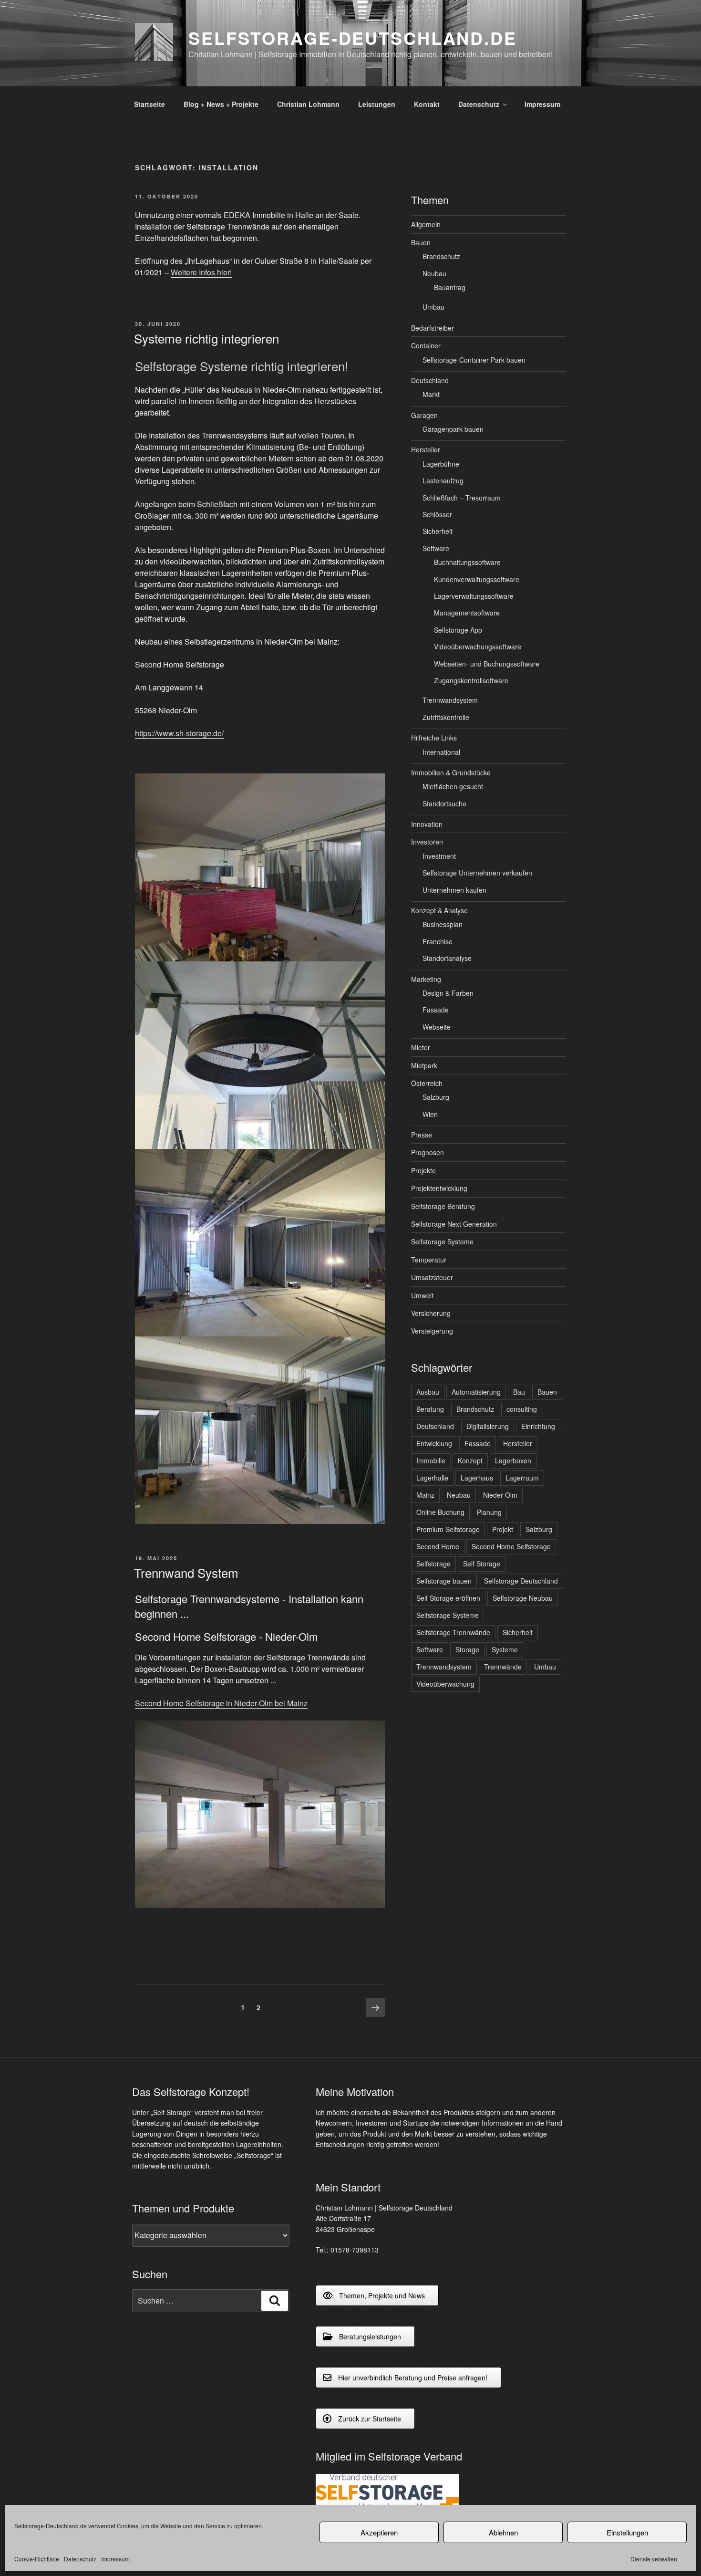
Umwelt (422, 1295)
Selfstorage (433, 1564)
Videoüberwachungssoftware (478, 647)
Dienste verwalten (654, 2559)
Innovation (427, 824)
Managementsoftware (467, 613)
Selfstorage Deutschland (521, 1581)
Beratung (430, 1409)
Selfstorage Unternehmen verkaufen (477, 873)
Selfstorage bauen (444, 1581)
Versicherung (431, 1313)
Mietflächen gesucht (453, 786)
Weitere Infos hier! (201, 272)
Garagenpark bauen (453, 429)
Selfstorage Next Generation (454, 1224)
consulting (522, 1409)
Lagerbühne (441, 464)
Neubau (434, 273)
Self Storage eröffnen (448, 1598)
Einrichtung (538, 1426)
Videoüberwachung (445, 1684)
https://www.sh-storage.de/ (179, 733)
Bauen (421, 242)
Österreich (427, 1083)
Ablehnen (503, 2532)
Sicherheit (438, 531)
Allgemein (426, 224)
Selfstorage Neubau (523, 1598)
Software (436, 548)
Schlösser (437, 514)
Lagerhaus (477, 1478)
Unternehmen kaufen (454, 890)
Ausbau (428, 1392)
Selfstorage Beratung (443, 1206)
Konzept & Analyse (439, 910)
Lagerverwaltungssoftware (474, 596)
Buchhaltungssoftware (467, 562)
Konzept (470, 1460)
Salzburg (436, 1097)
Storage (467, 1649)
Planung (489, 1512)
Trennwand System (186, 1572)
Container (426, 345)
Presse (422, 1135)
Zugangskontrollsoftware (471, 680)
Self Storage (482, 1564)
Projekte (423, 1170)
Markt (431, 394)
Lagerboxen (513, 1460)
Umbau (433, 307)
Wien (430, 1114)
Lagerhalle (432, 1478)
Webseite (437, 1027)
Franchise (438, 941)
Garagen (424, 415)
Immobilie (431, 1460)
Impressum (115, 2559)
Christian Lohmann (308, 104)
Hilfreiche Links (434, 738)
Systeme (505, 1649)
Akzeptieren (379, 2532)
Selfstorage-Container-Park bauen (474, 360)
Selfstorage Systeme (442, 1241)
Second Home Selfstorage (511, 1546)
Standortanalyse (447, 958)
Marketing (426, 979)
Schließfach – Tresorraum (462, 498)
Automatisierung (476, 1392)
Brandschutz (441, 256)
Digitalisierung (488, 1426)
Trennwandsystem (450, 700)
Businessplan (443, 924)
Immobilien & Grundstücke (451, 772)
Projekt (503, 1529)
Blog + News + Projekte (221, 104)
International (441, 752)
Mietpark (424, 1065)
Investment (439, 856)
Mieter (421, 1047)
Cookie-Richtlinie (37, 2559)
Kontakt (427, 104)
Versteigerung (432, 1331)
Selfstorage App (458, 630)
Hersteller (426, 449)
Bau (519, 1392)
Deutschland (430, 380)
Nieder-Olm (500, 1495)
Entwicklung (434, 1443)
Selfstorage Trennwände (453, 1632)
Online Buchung (440, 1512)
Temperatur (429, 1260)
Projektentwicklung (439, 1188)
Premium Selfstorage (448, 1529)
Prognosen (428, 1152)
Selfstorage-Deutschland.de (353, 38)
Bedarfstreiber (433, 328)
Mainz (425, 1495)
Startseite (149, 104)
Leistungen (377, 104)
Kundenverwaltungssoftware (477, 579)
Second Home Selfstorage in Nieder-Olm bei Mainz (221, 1703)
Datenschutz (80, 2559)
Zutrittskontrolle (446, 717)
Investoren (427, 842)
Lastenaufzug (443, 480)
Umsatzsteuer (432, 1277)
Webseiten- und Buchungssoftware (487, 664)
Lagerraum (522, 1478)
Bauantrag (450, 287)
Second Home (438, 1546)
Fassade (436, 1010)
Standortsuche (444, 803)
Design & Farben (448, 993)
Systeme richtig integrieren (206, 338)
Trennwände (503, 1667)
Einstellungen (627, 2532)
